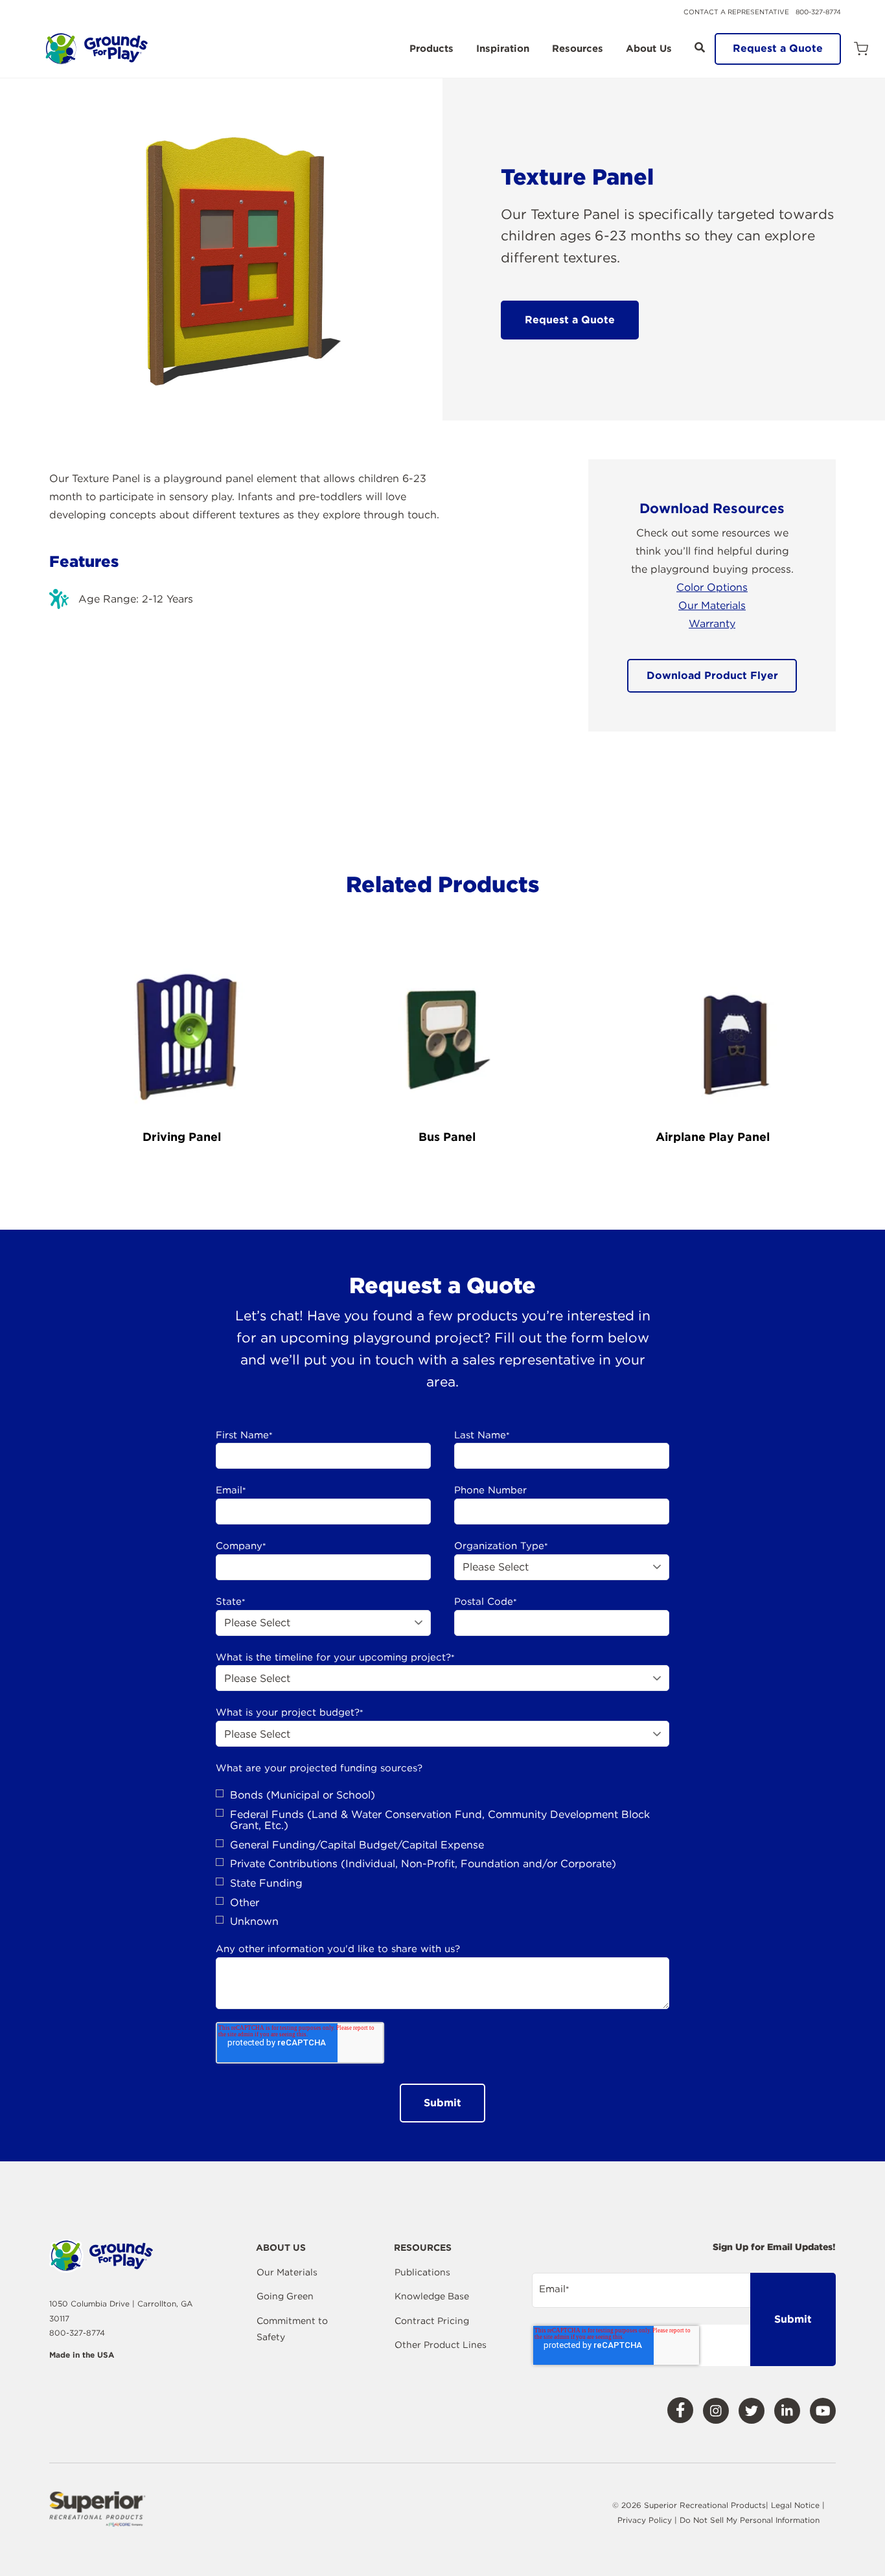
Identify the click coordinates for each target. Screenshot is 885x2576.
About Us (649, 49)
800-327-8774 (818, 12)
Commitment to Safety (292, 2329)
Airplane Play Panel (713, 1137)
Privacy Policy (646, 2520)
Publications (422, 2272)
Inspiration (503, 49)
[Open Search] (700, 47)
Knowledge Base (432, 2296)
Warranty (712, 624)
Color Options (712, 587)
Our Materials (712, 605)
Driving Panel (182, 1137)
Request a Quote (778, 48)
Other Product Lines (441, 2345)
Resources (578, 49)
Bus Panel (447, 1137)
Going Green (285, 2296)
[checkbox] (442, 1858)
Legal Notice (795, 2505)
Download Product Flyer (712, 675)
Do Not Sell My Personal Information (750, 2520)
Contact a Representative (736, 12)
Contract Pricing (432, 2321)
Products (431, 49)
